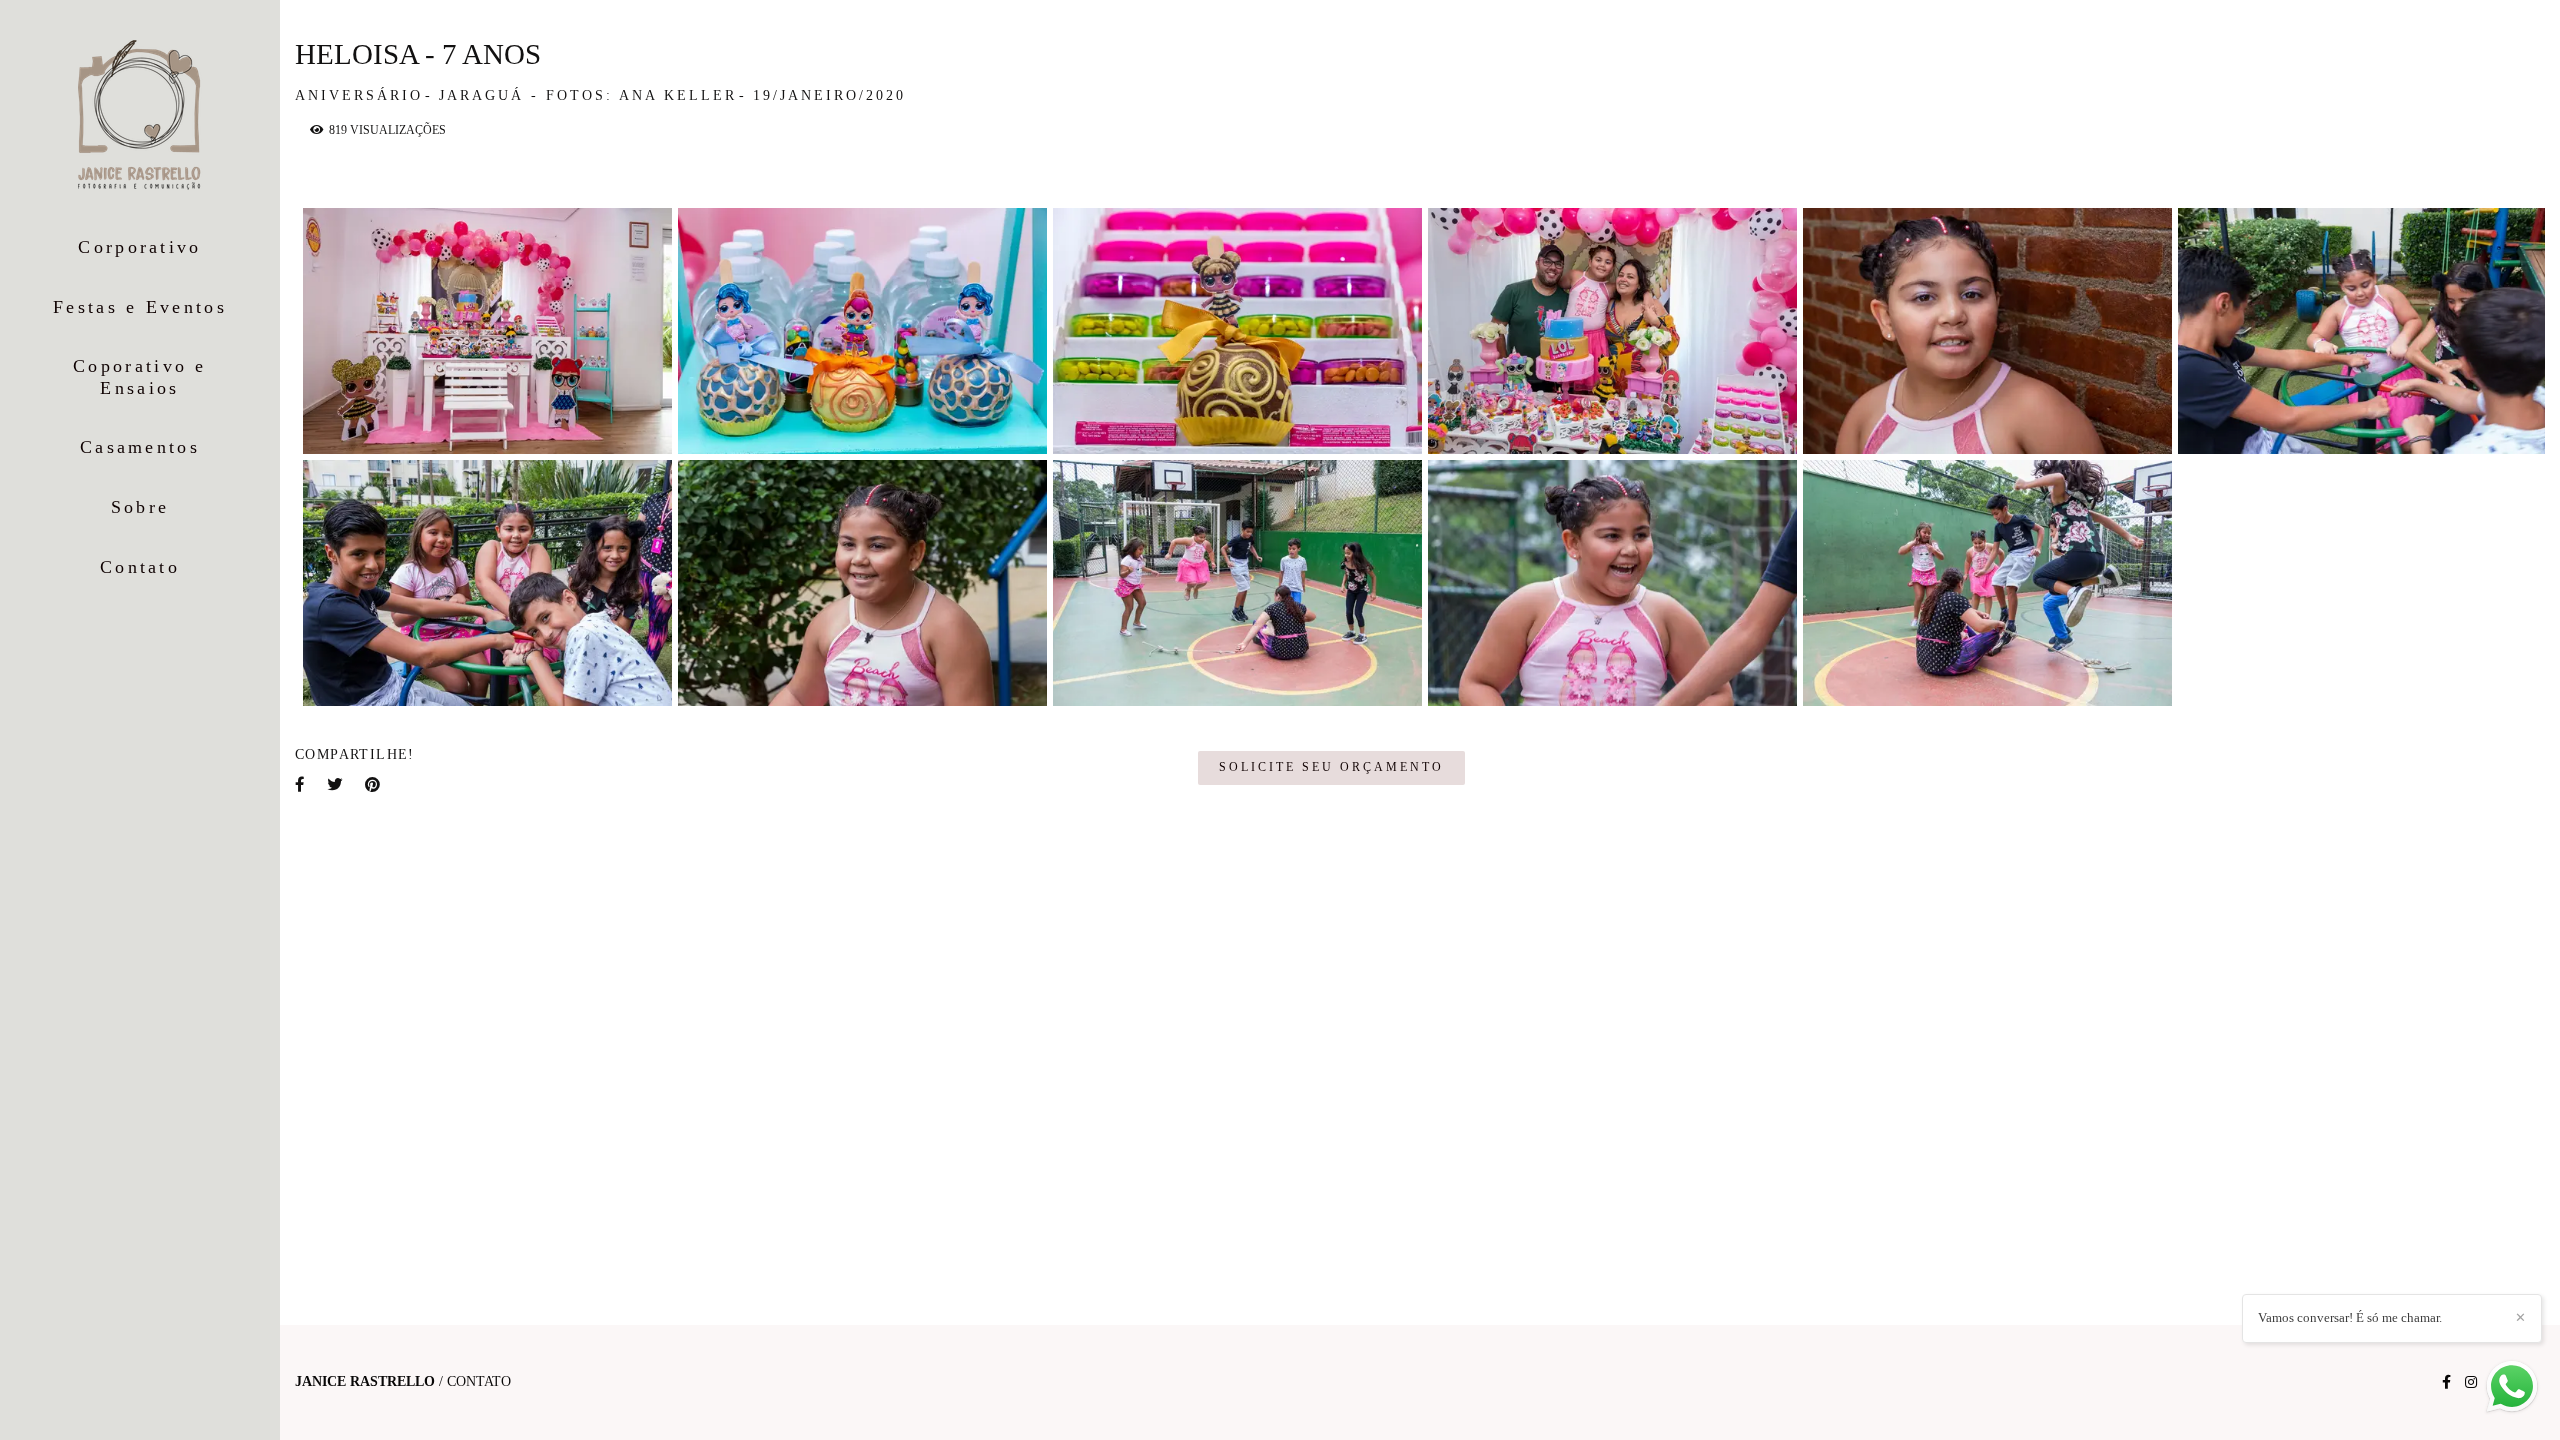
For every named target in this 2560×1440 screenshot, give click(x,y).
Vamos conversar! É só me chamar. (2350, 1317)
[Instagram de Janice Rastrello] (2471, 1382)
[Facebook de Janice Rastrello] (2446, 1382)
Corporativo (139, 247)
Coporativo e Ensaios (140, 377)
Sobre (140, 507)
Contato (140, 567)
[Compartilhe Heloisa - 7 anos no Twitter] (336, 784)
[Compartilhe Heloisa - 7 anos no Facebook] (301, 784)
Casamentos (140, 447)
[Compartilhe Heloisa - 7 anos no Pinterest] (374, 784)
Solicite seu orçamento (1331, 767)
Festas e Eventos (140, 307)
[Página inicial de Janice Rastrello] (140, 116)
